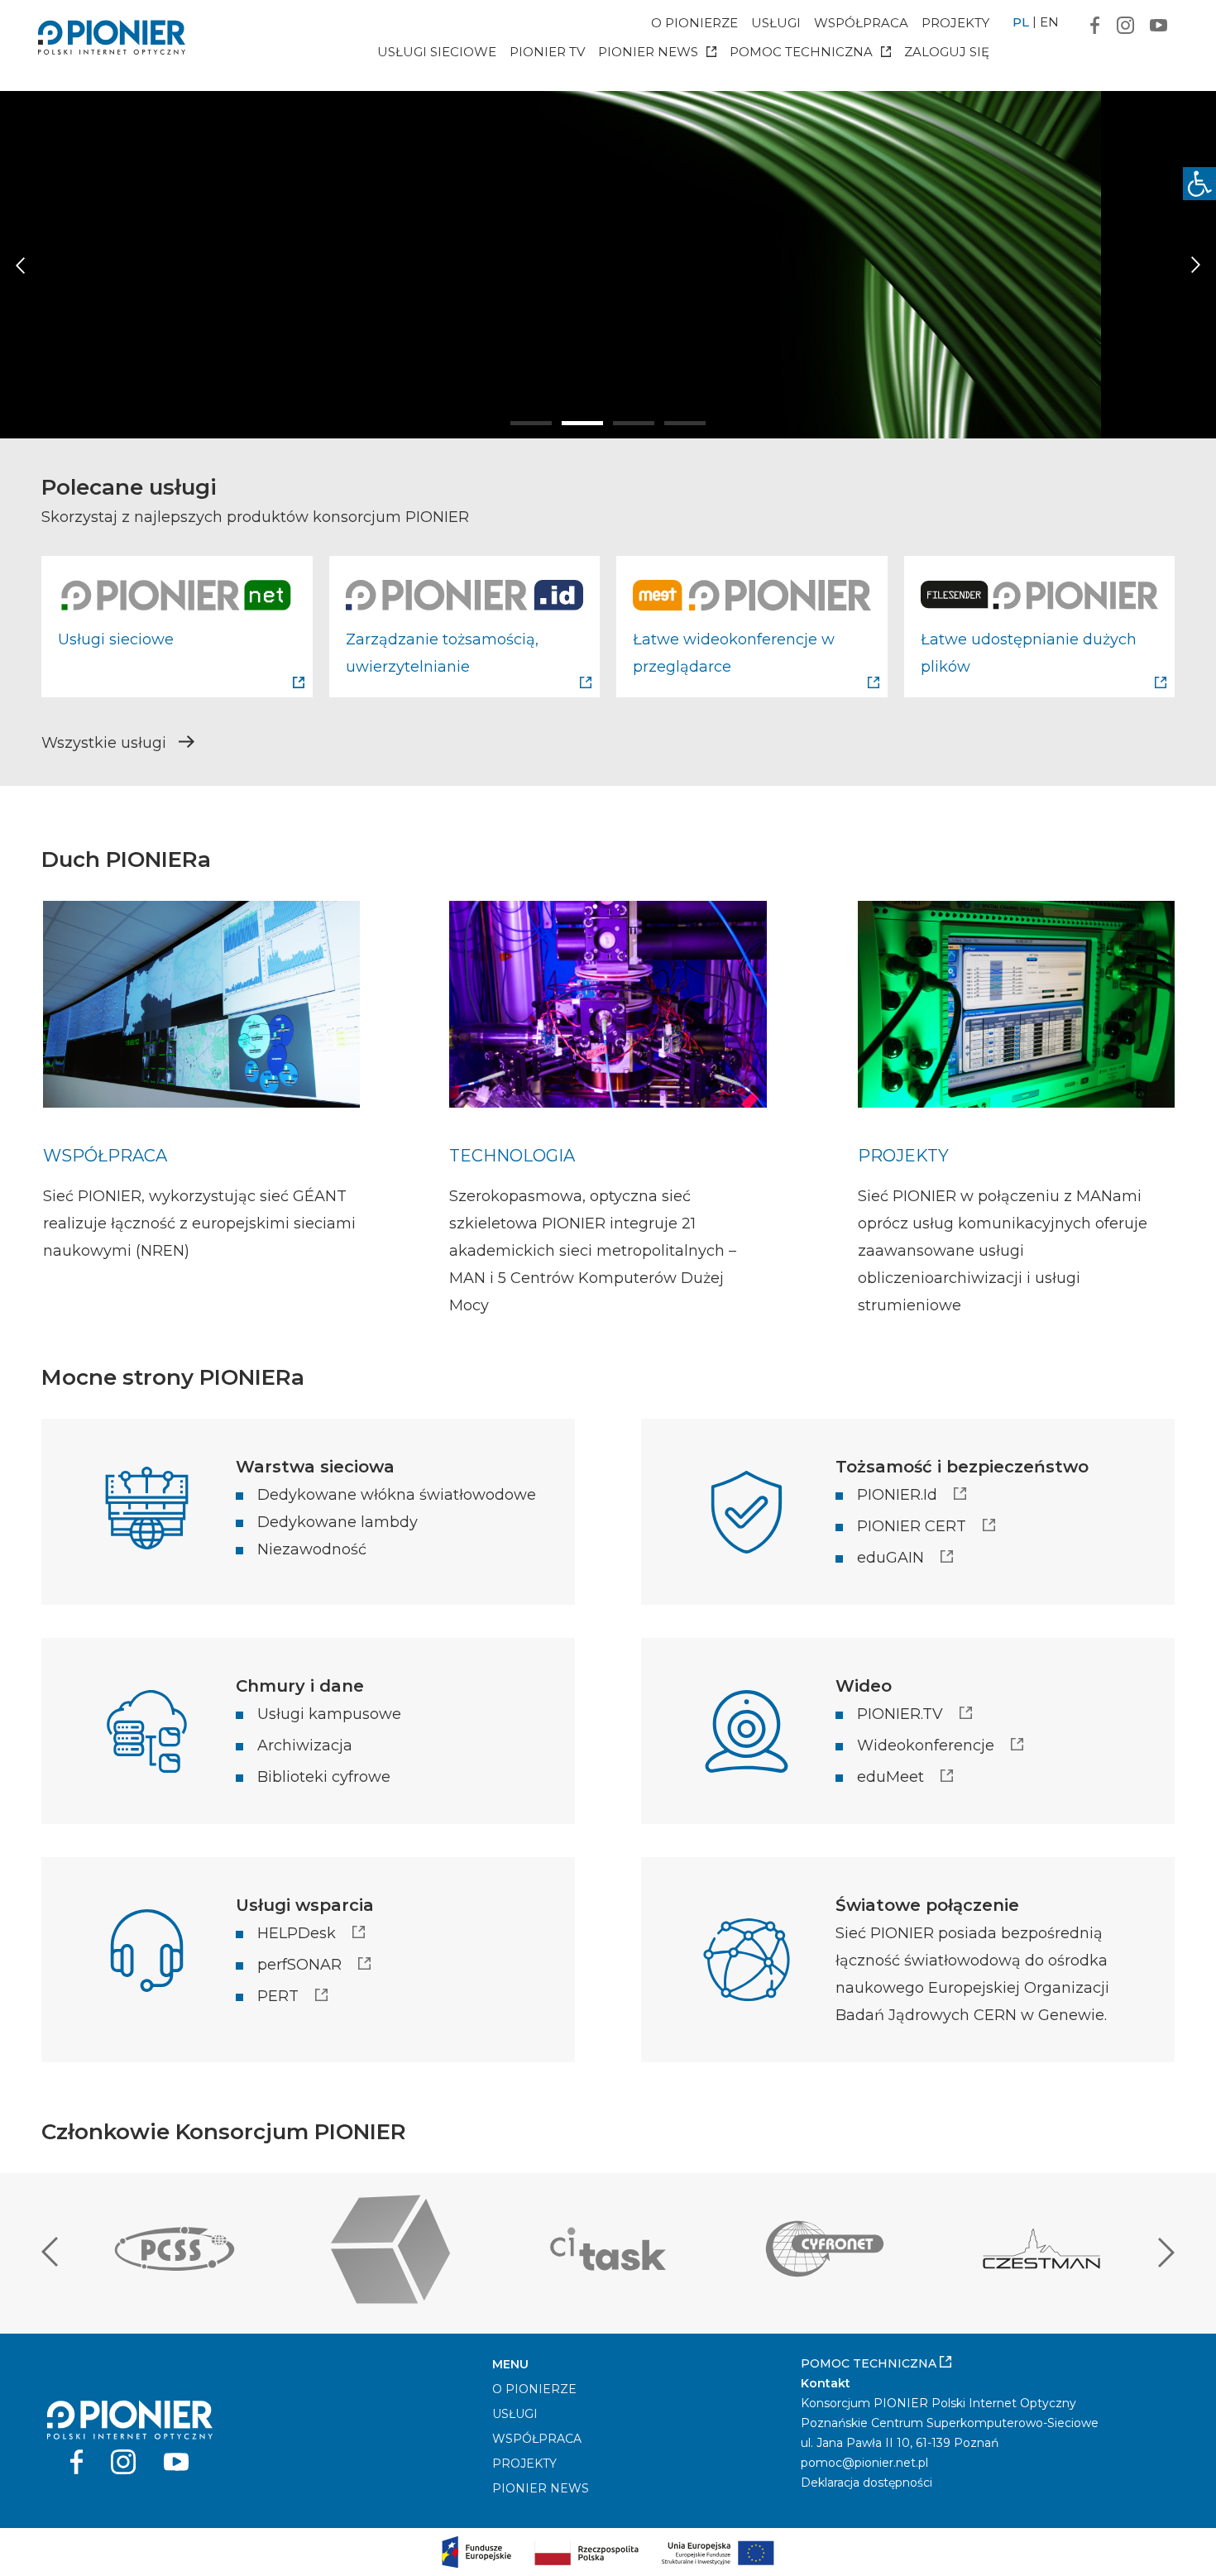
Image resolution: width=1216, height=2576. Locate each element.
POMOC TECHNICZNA (801, 52)
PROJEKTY (955, 23)
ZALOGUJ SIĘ (947, 52)
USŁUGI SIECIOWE (437, 52)
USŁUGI (776, 23)
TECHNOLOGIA (512, 1156)
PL (1021, 22)
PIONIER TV (547, 52)
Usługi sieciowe (116, 639)
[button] (1199, 184)
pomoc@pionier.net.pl (864, 2463)
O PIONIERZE (694, 23)
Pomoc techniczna (870, 2363)
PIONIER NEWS (648, 52)
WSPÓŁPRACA (861, 23)
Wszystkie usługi (106, 743)
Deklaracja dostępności (867, 2483)
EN (1049, 22)
